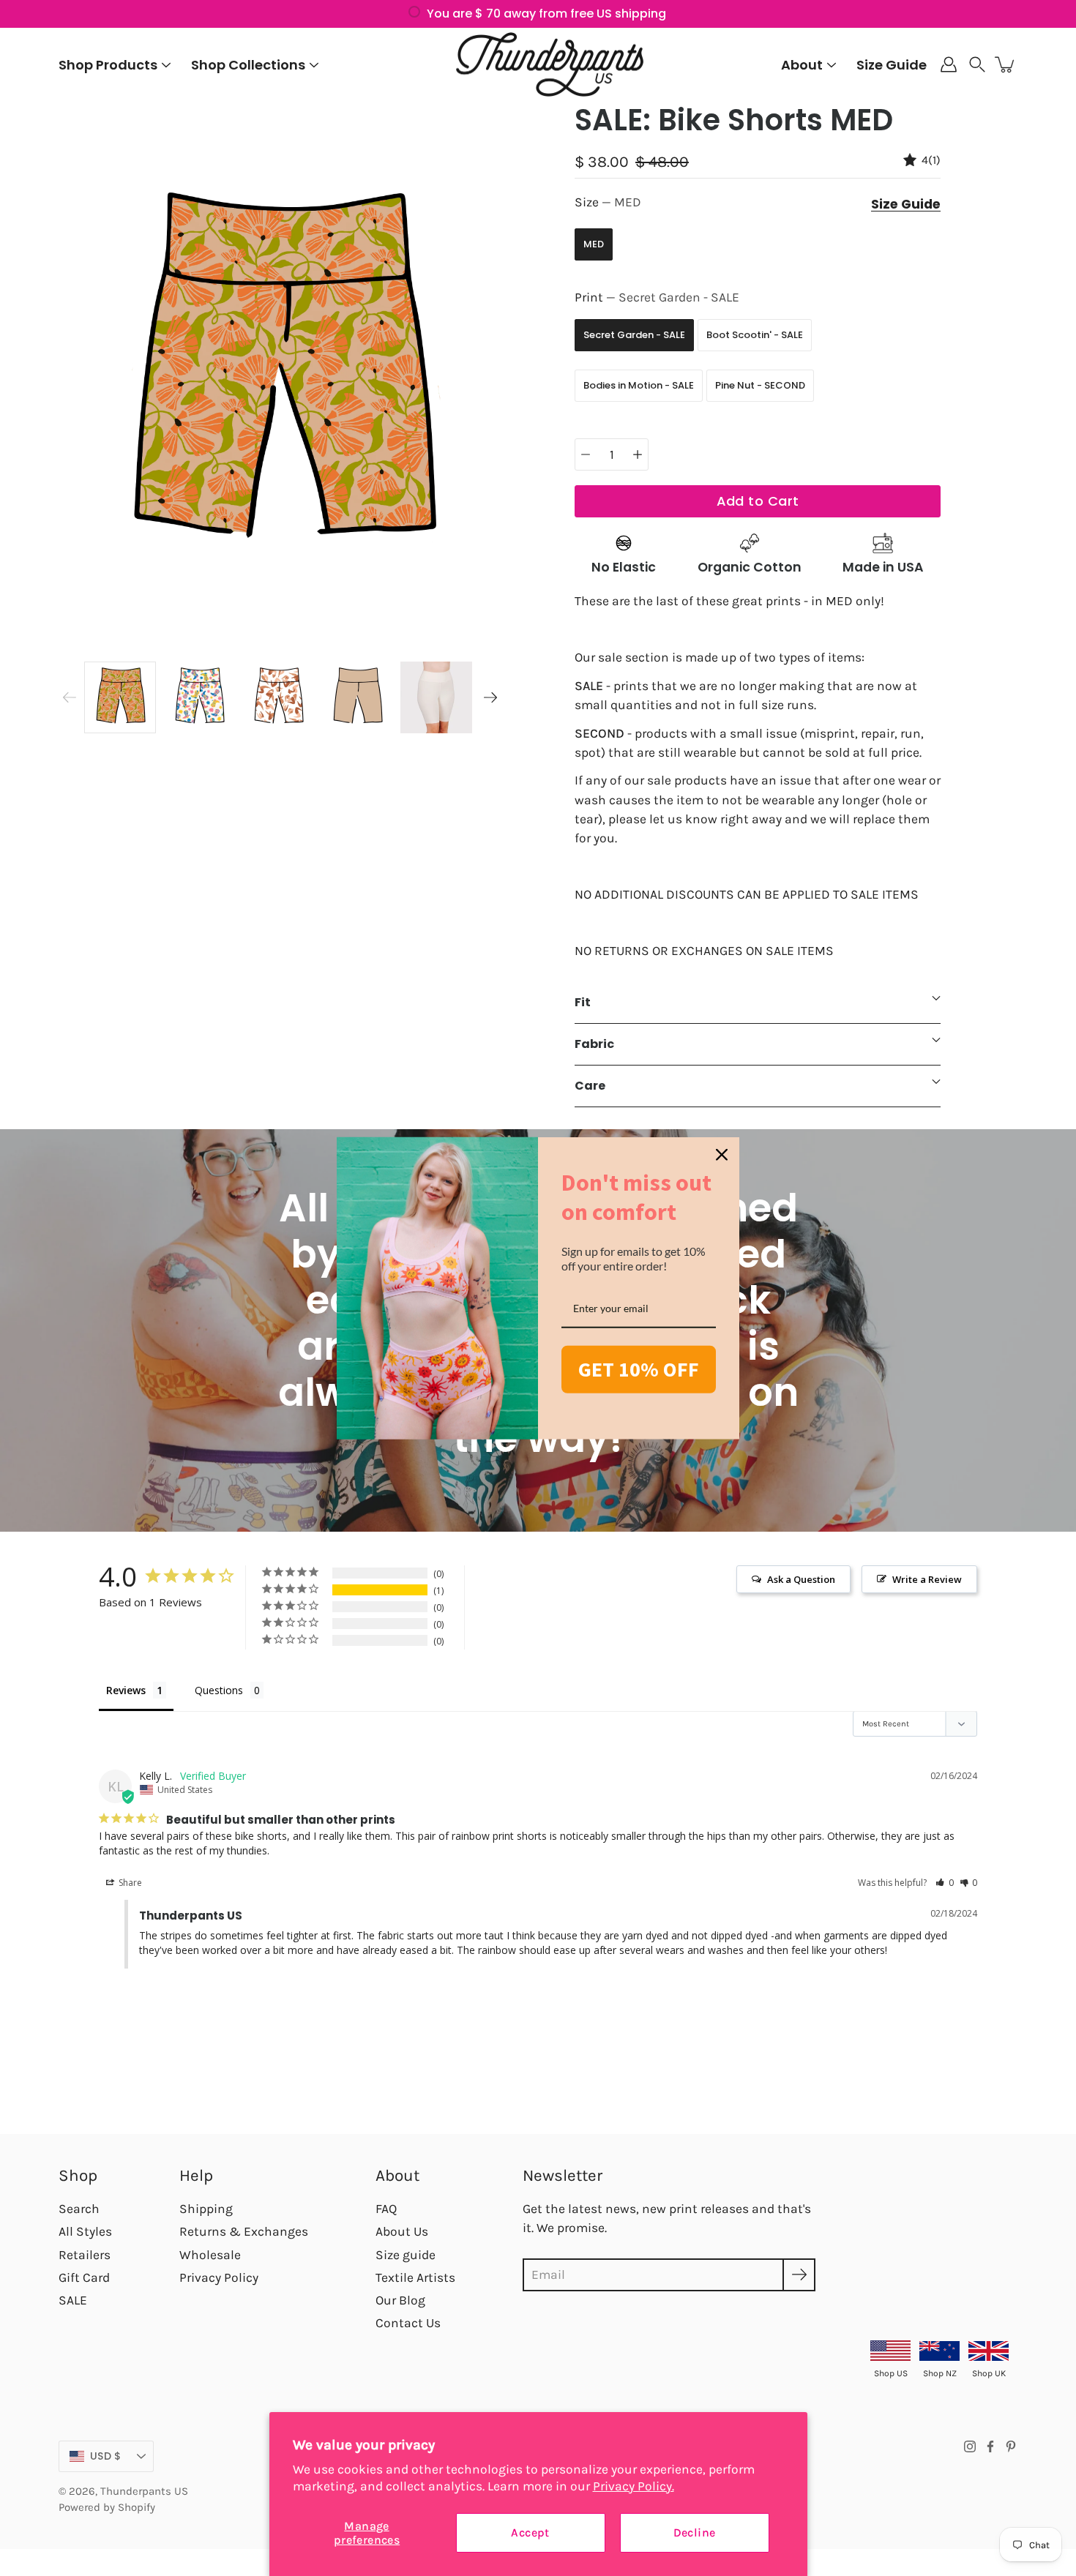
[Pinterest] (1011, 2446)
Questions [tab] (219, 1690)
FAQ (386, 2209)
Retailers (85, 2255)
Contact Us (408, 2323)
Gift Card (84, 2277)
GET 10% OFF (639, 1369)
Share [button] (129, 1883)
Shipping (206, 2209)
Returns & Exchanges (244, 2231)
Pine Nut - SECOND (760, 385)
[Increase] (638, 454)
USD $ (105, 2456)
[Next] (490, 697)
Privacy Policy (219, 2277)
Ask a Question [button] (801, 1579)
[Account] (949, 64)
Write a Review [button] (927, 1579)
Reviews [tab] (126, 1690)
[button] (977, 64)
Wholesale (210, 2255)
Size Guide (892, 65)
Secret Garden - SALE (634, 335)
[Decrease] (586, 454)
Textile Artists (415, 2277)
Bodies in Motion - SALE (639, 385)
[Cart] (1006, 64)
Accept (530, 2532)
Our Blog (400, 2300)
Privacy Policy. (634, 2486)
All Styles (85, 2231)
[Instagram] (970, 2446)
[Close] (722, 1155)
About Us (402, 2231)
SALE (73, 2300)
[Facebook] (990, 2446)
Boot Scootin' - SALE (755, 335)
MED (594, 244)
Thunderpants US (144, 2491)
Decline (695, 2532)
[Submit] (799, 2275)
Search (79, 2209)
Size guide (406, 2255)
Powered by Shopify (107, 2507)
